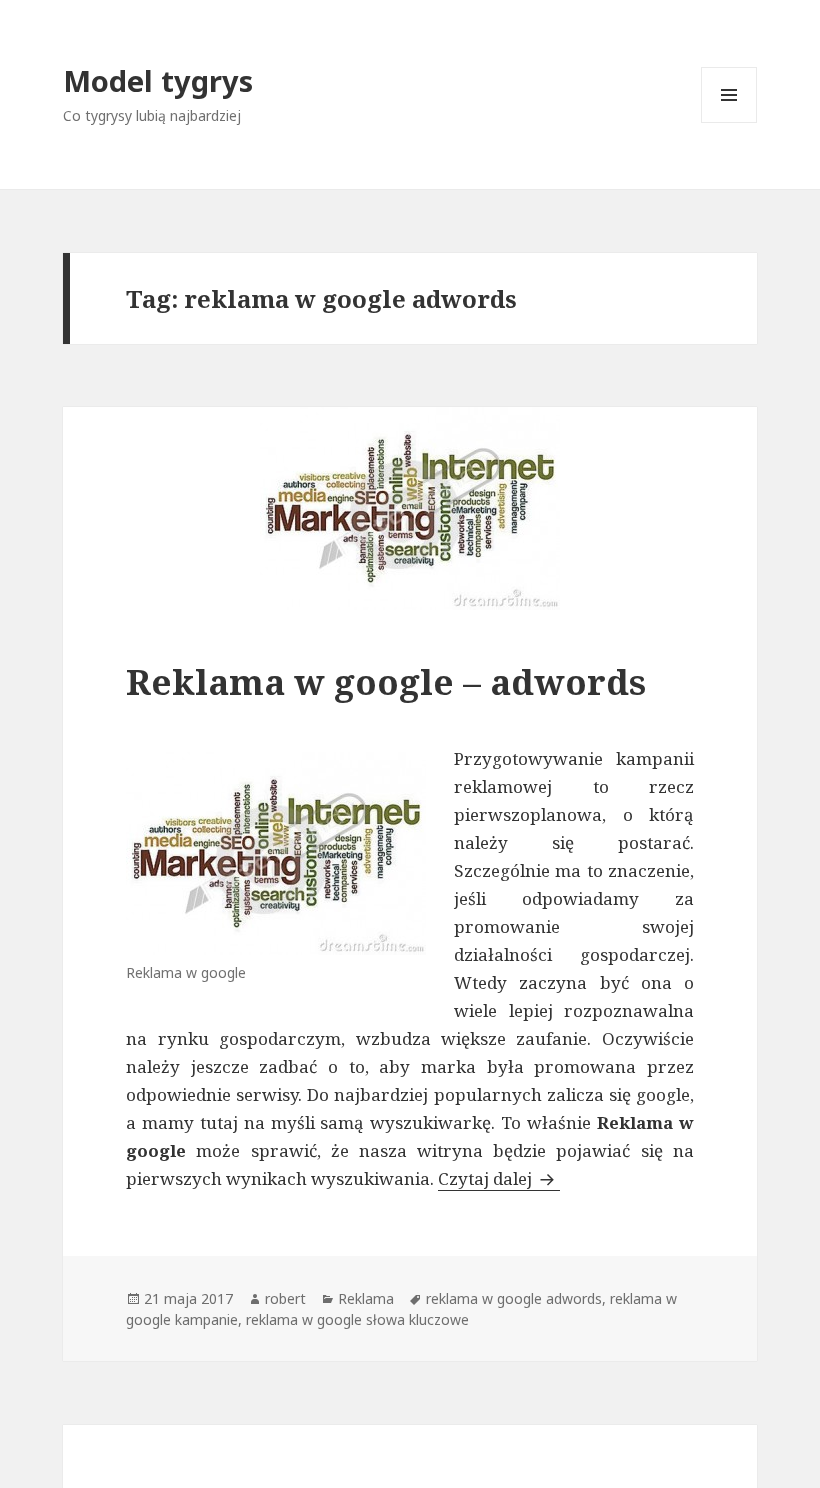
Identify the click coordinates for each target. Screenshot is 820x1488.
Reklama (366, 1298)
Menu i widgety (729, 122)
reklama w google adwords (514, 1298)
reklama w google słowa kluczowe (357, 1319)
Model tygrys (158, 80)
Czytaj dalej (499, 1178)
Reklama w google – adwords (386, 681)
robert (285, 1298)
